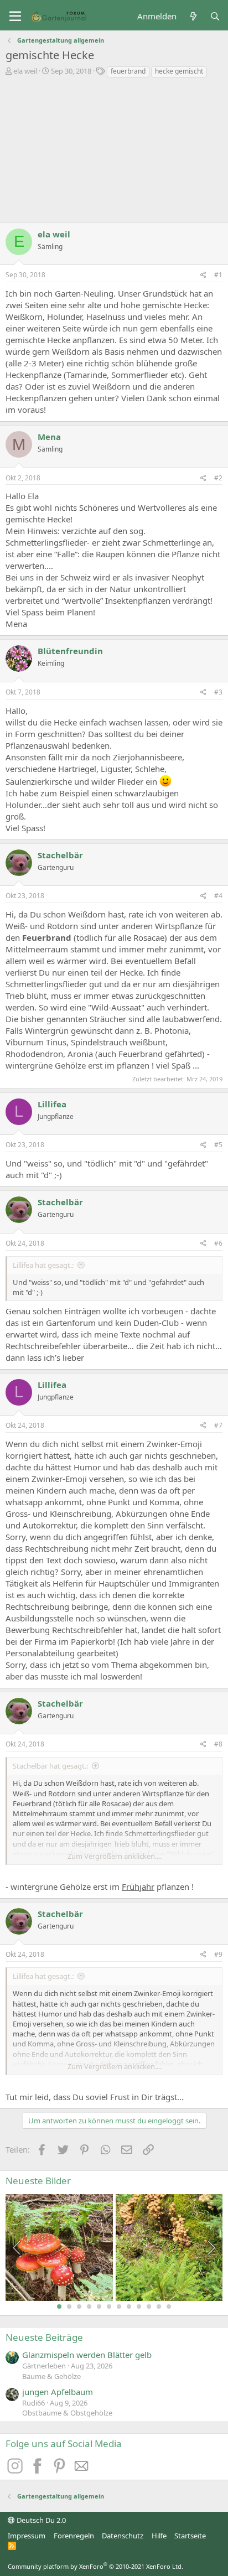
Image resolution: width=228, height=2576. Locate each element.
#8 (218, 1744)
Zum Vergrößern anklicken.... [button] (115, 1856)
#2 (218, 478)
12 (169, 2307)
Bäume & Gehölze (51, 2376)
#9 (218, 1954)
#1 (218, 275)
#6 (218, 1243)
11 (159, 2307)
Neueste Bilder (38, 2181)
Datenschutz (123, 2536)
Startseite (190, 2536)
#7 (218, 1425)
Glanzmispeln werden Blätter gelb (87, 2355)
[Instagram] (17, 2470)
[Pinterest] (61, 2470)
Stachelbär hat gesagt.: (50, 1766)
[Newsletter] (82, 2470)
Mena (49, 437)
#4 (218, 896)
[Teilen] (203, 275)
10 (149, 2307)
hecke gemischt (179, 71)
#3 (218, 692)
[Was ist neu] (193, 16)
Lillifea (52, 1104)
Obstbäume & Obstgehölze (67, 2413)
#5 (218, 1145)
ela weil (25, 71)
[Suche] (215, 16)
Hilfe (159, 2536)
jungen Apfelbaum (58, 2392)
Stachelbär (60, 855)
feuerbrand (128, 71)
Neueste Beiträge (44, 2337)
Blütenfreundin (70, 651)
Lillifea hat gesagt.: (43, 1265)
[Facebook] (39, 2470)
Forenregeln (74, 2536)
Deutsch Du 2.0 (40, 2520)
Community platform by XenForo (95, 2566)
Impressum (27, 2536)
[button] (15, 17)
